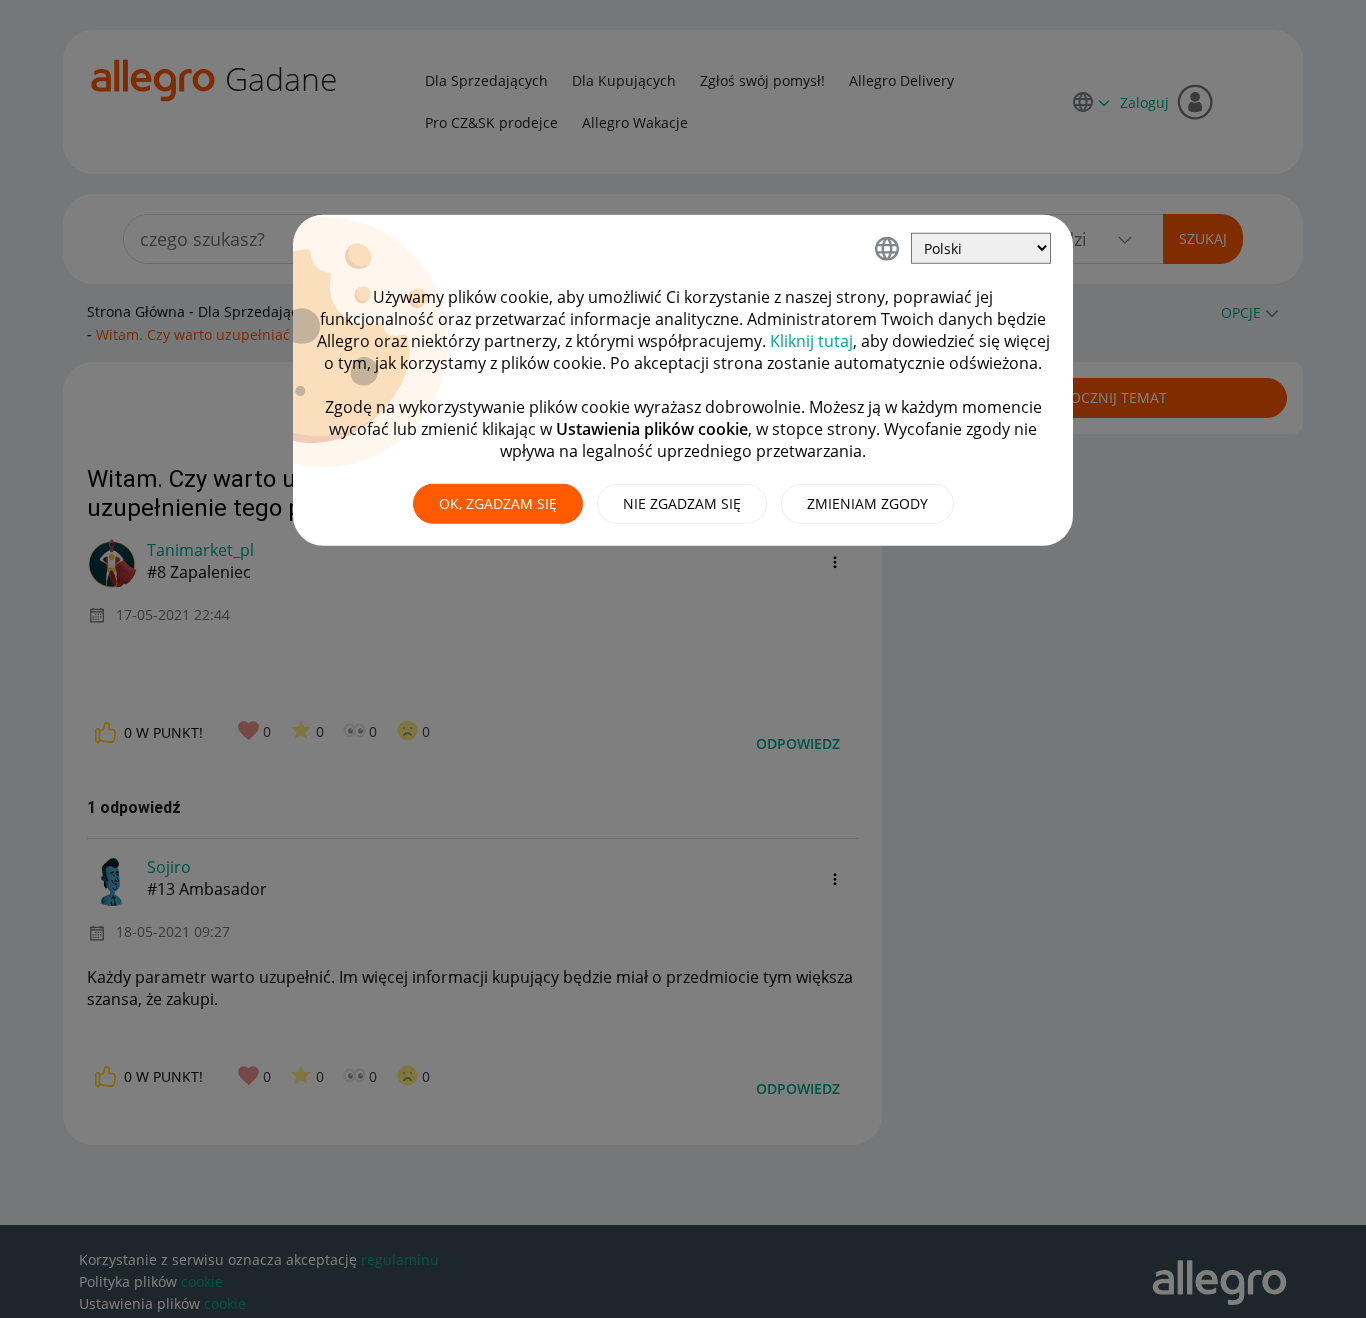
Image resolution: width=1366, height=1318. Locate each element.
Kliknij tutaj (811, 341)
